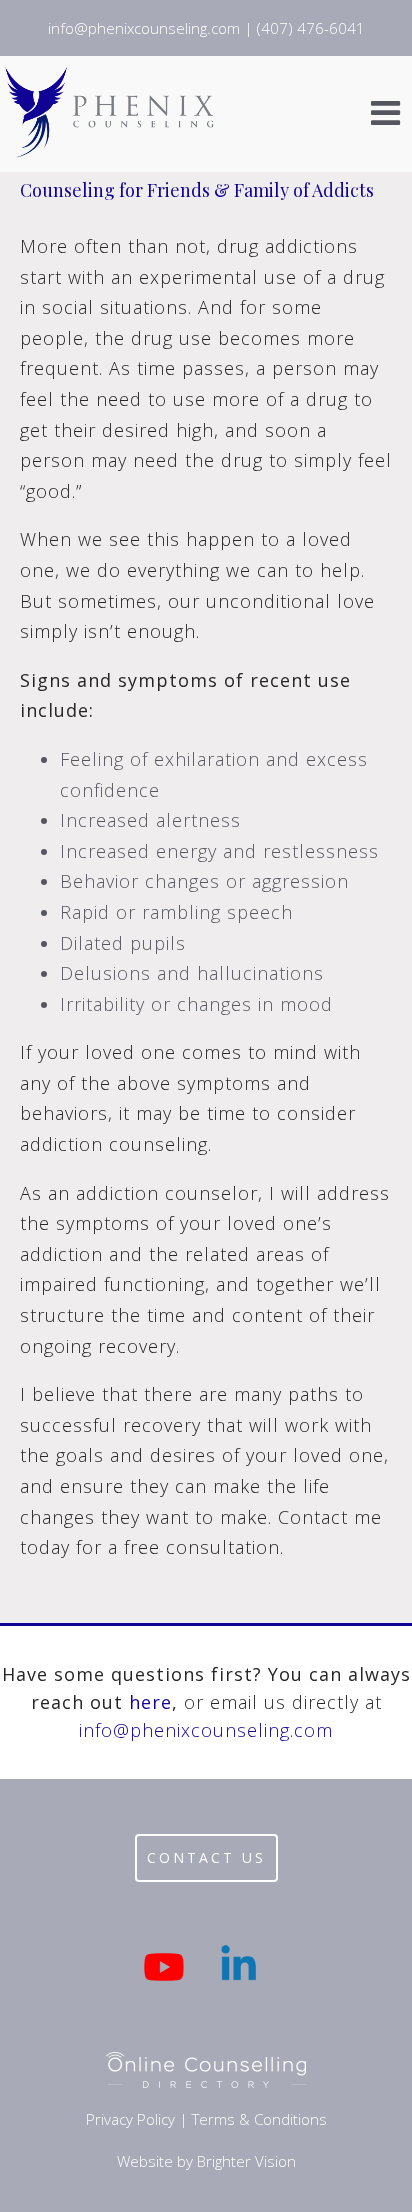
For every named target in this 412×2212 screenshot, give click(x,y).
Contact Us (206, 1857)
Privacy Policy (130, 2119)
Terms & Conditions (259, 2119)
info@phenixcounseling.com (206, 1730)
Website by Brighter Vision (206, 2161)
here (150, 1702)
